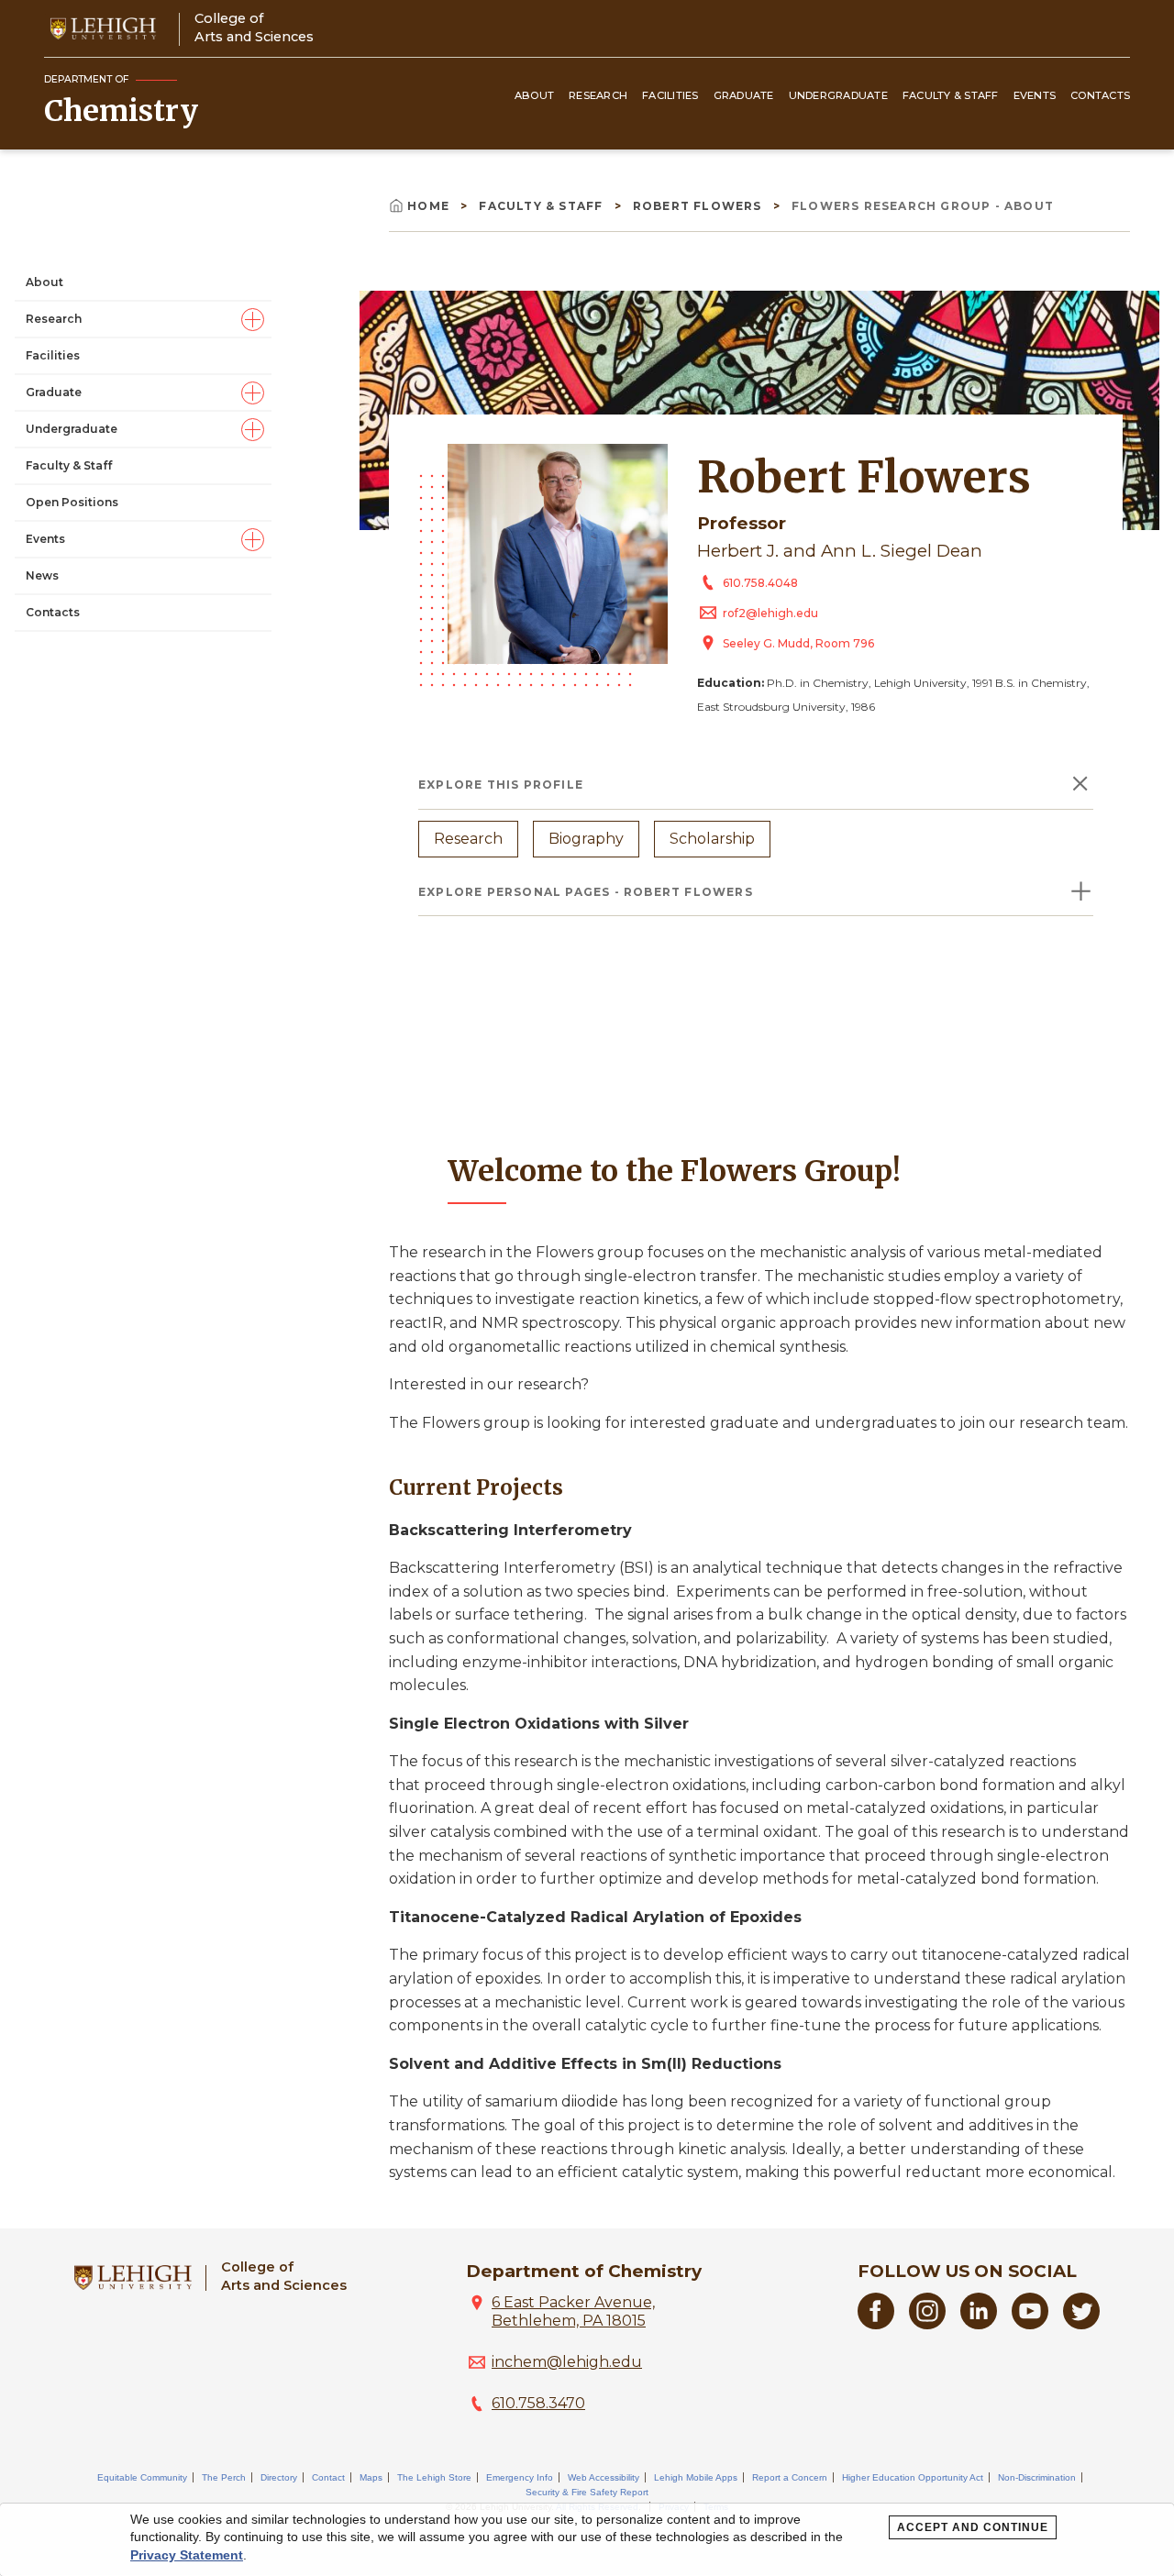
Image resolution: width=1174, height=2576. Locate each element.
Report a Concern (790, 2477)
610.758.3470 (538, 2403)
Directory (279, 2477)
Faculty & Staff (951, 95)
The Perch (224, 2477)
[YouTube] (1030, 2324)
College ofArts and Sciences (254, 27)
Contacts (1100, 95)
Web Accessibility (604, 2477)
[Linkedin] (979, 2324)
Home (430, 206)
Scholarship (712, 839)
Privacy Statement (187, 2555)
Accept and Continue (973, 2527)
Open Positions (72, 502)
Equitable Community (142, 2477)
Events (1035, 95)
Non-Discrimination (1037, 2477)
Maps (371, 2477)
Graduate (744, 95)
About (534, 95)
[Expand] (253, 320)
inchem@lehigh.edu (567, 2362)
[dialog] (587, 2540)
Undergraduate (838, 95)
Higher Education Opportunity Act (913, 2477)
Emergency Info (520, 2477)
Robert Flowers (699, 206)
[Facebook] (876, 2324)
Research (598, 95)
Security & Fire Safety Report (587, 2492)
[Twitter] (1081, 2324)
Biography (586, 839)
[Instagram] (927, 2324)
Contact (328, 2477)
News (42, 575)
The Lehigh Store (434, 2477)
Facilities (670, 95)
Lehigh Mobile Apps (696, 2477)
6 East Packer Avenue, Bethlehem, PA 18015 (573, 2311)
